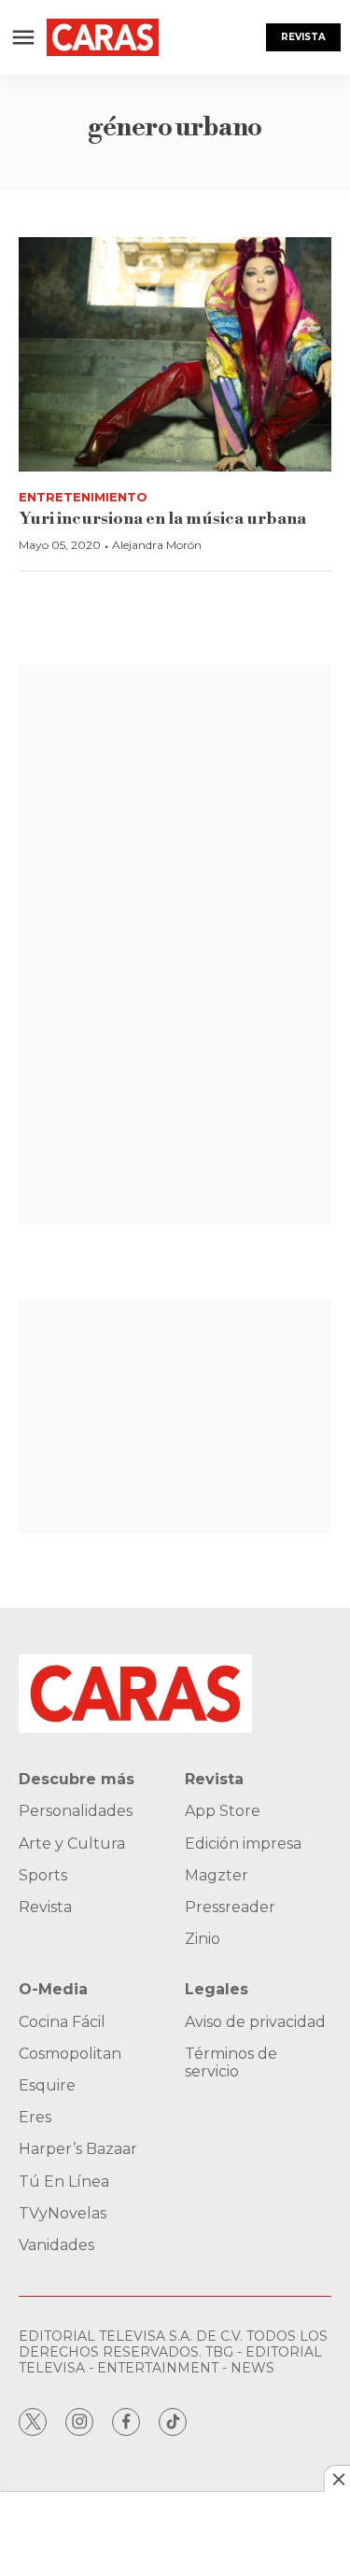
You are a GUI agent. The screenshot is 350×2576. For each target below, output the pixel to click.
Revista (303, 37)
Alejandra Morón (157, 545)
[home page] (103, 37)
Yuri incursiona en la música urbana (162, 519)
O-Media (53, 1989)
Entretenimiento (83, 497)
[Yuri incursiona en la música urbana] (175, 354)
